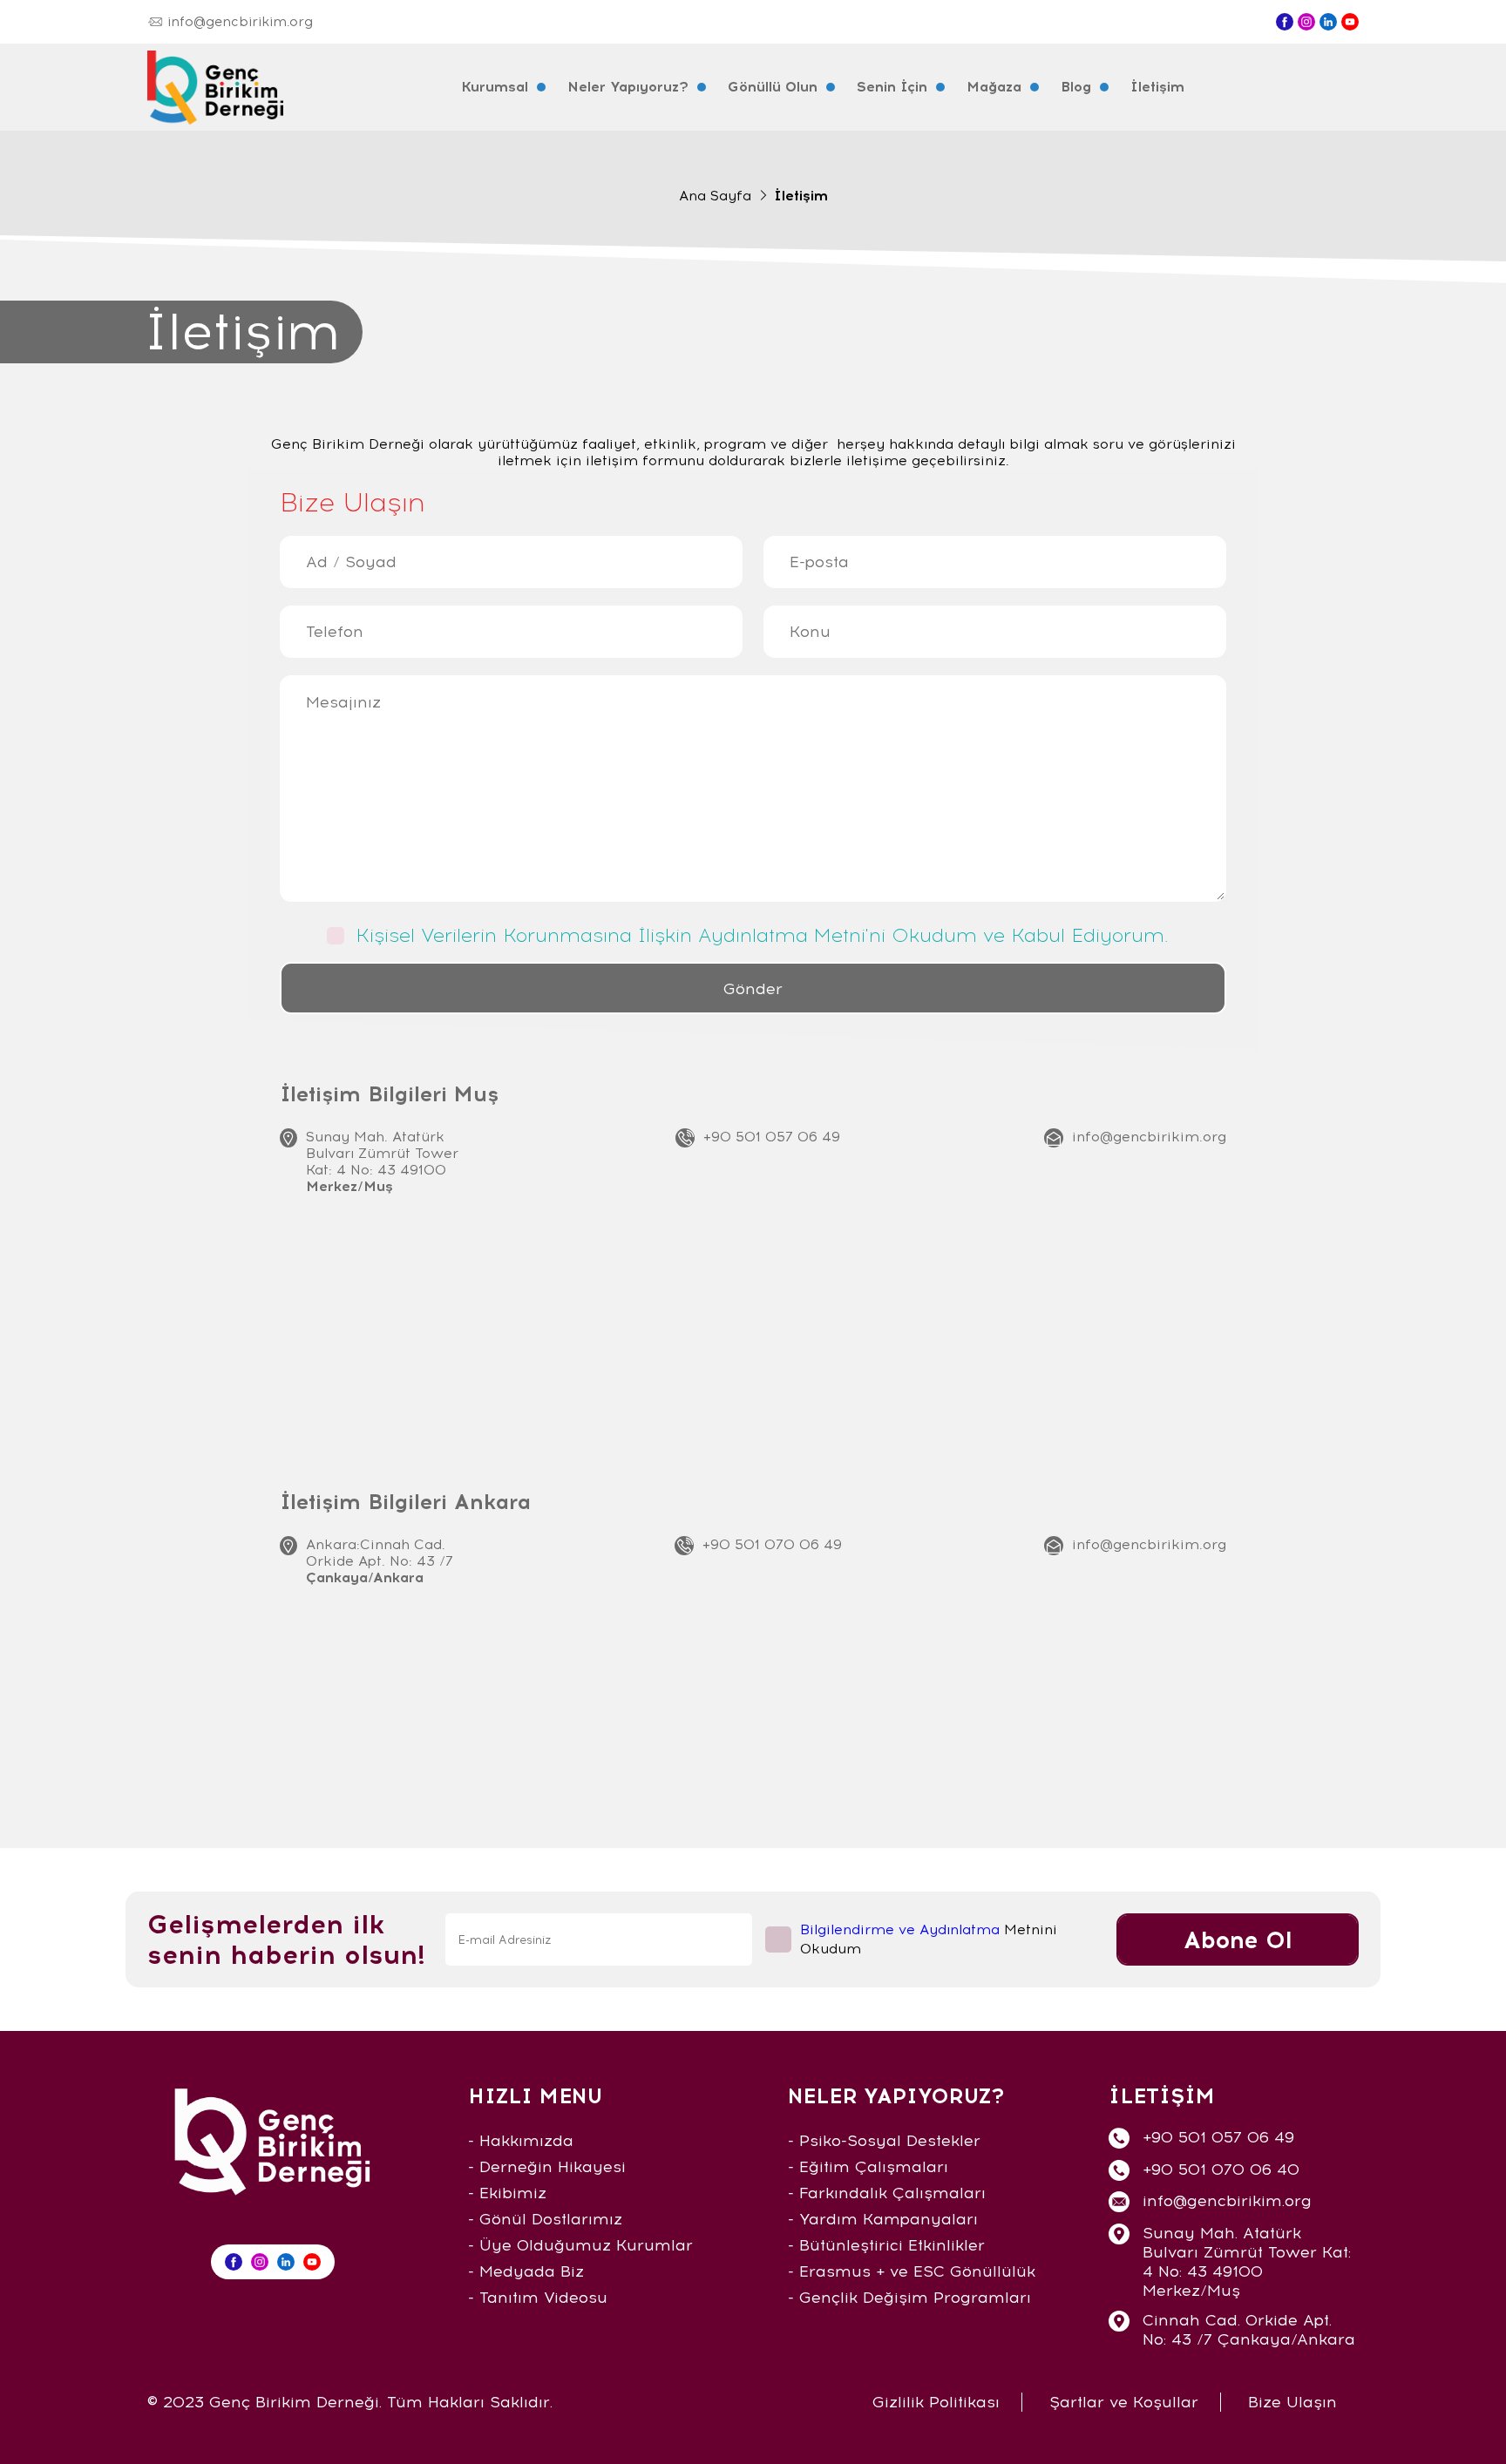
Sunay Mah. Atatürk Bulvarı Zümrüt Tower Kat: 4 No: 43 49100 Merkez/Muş (1247, 2262)
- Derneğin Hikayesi (547, 2167)
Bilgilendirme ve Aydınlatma (900, 1929)
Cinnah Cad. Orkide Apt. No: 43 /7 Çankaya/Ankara (1249, 2330)
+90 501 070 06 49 (772, 1544)
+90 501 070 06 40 (1221, 2170)
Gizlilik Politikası (936, 2402)
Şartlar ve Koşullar (1124, 2402)
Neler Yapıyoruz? (628, 87)
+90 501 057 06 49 (772, 1137)
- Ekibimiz (507, 2193)
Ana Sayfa (715, 196)
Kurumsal (495, 87)
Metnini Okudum (929, 1939)
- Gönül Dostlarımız (545, 2219)
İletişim (1157, 87)
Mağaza (994, 87)
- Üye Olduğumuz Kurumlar (580, 2245)
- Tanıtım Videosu (538, 2298)
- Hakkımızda (521, 2141)
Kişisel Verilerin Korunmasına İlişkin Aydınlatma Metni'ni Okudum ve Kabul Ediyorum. (762, 935)
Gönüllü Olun (773, 87)
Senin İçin (892, 87)
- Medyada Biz (526, 2271)
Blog (1076, 87)
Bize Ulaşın (1292, 2402)
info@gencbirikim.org (1149, 1137)
